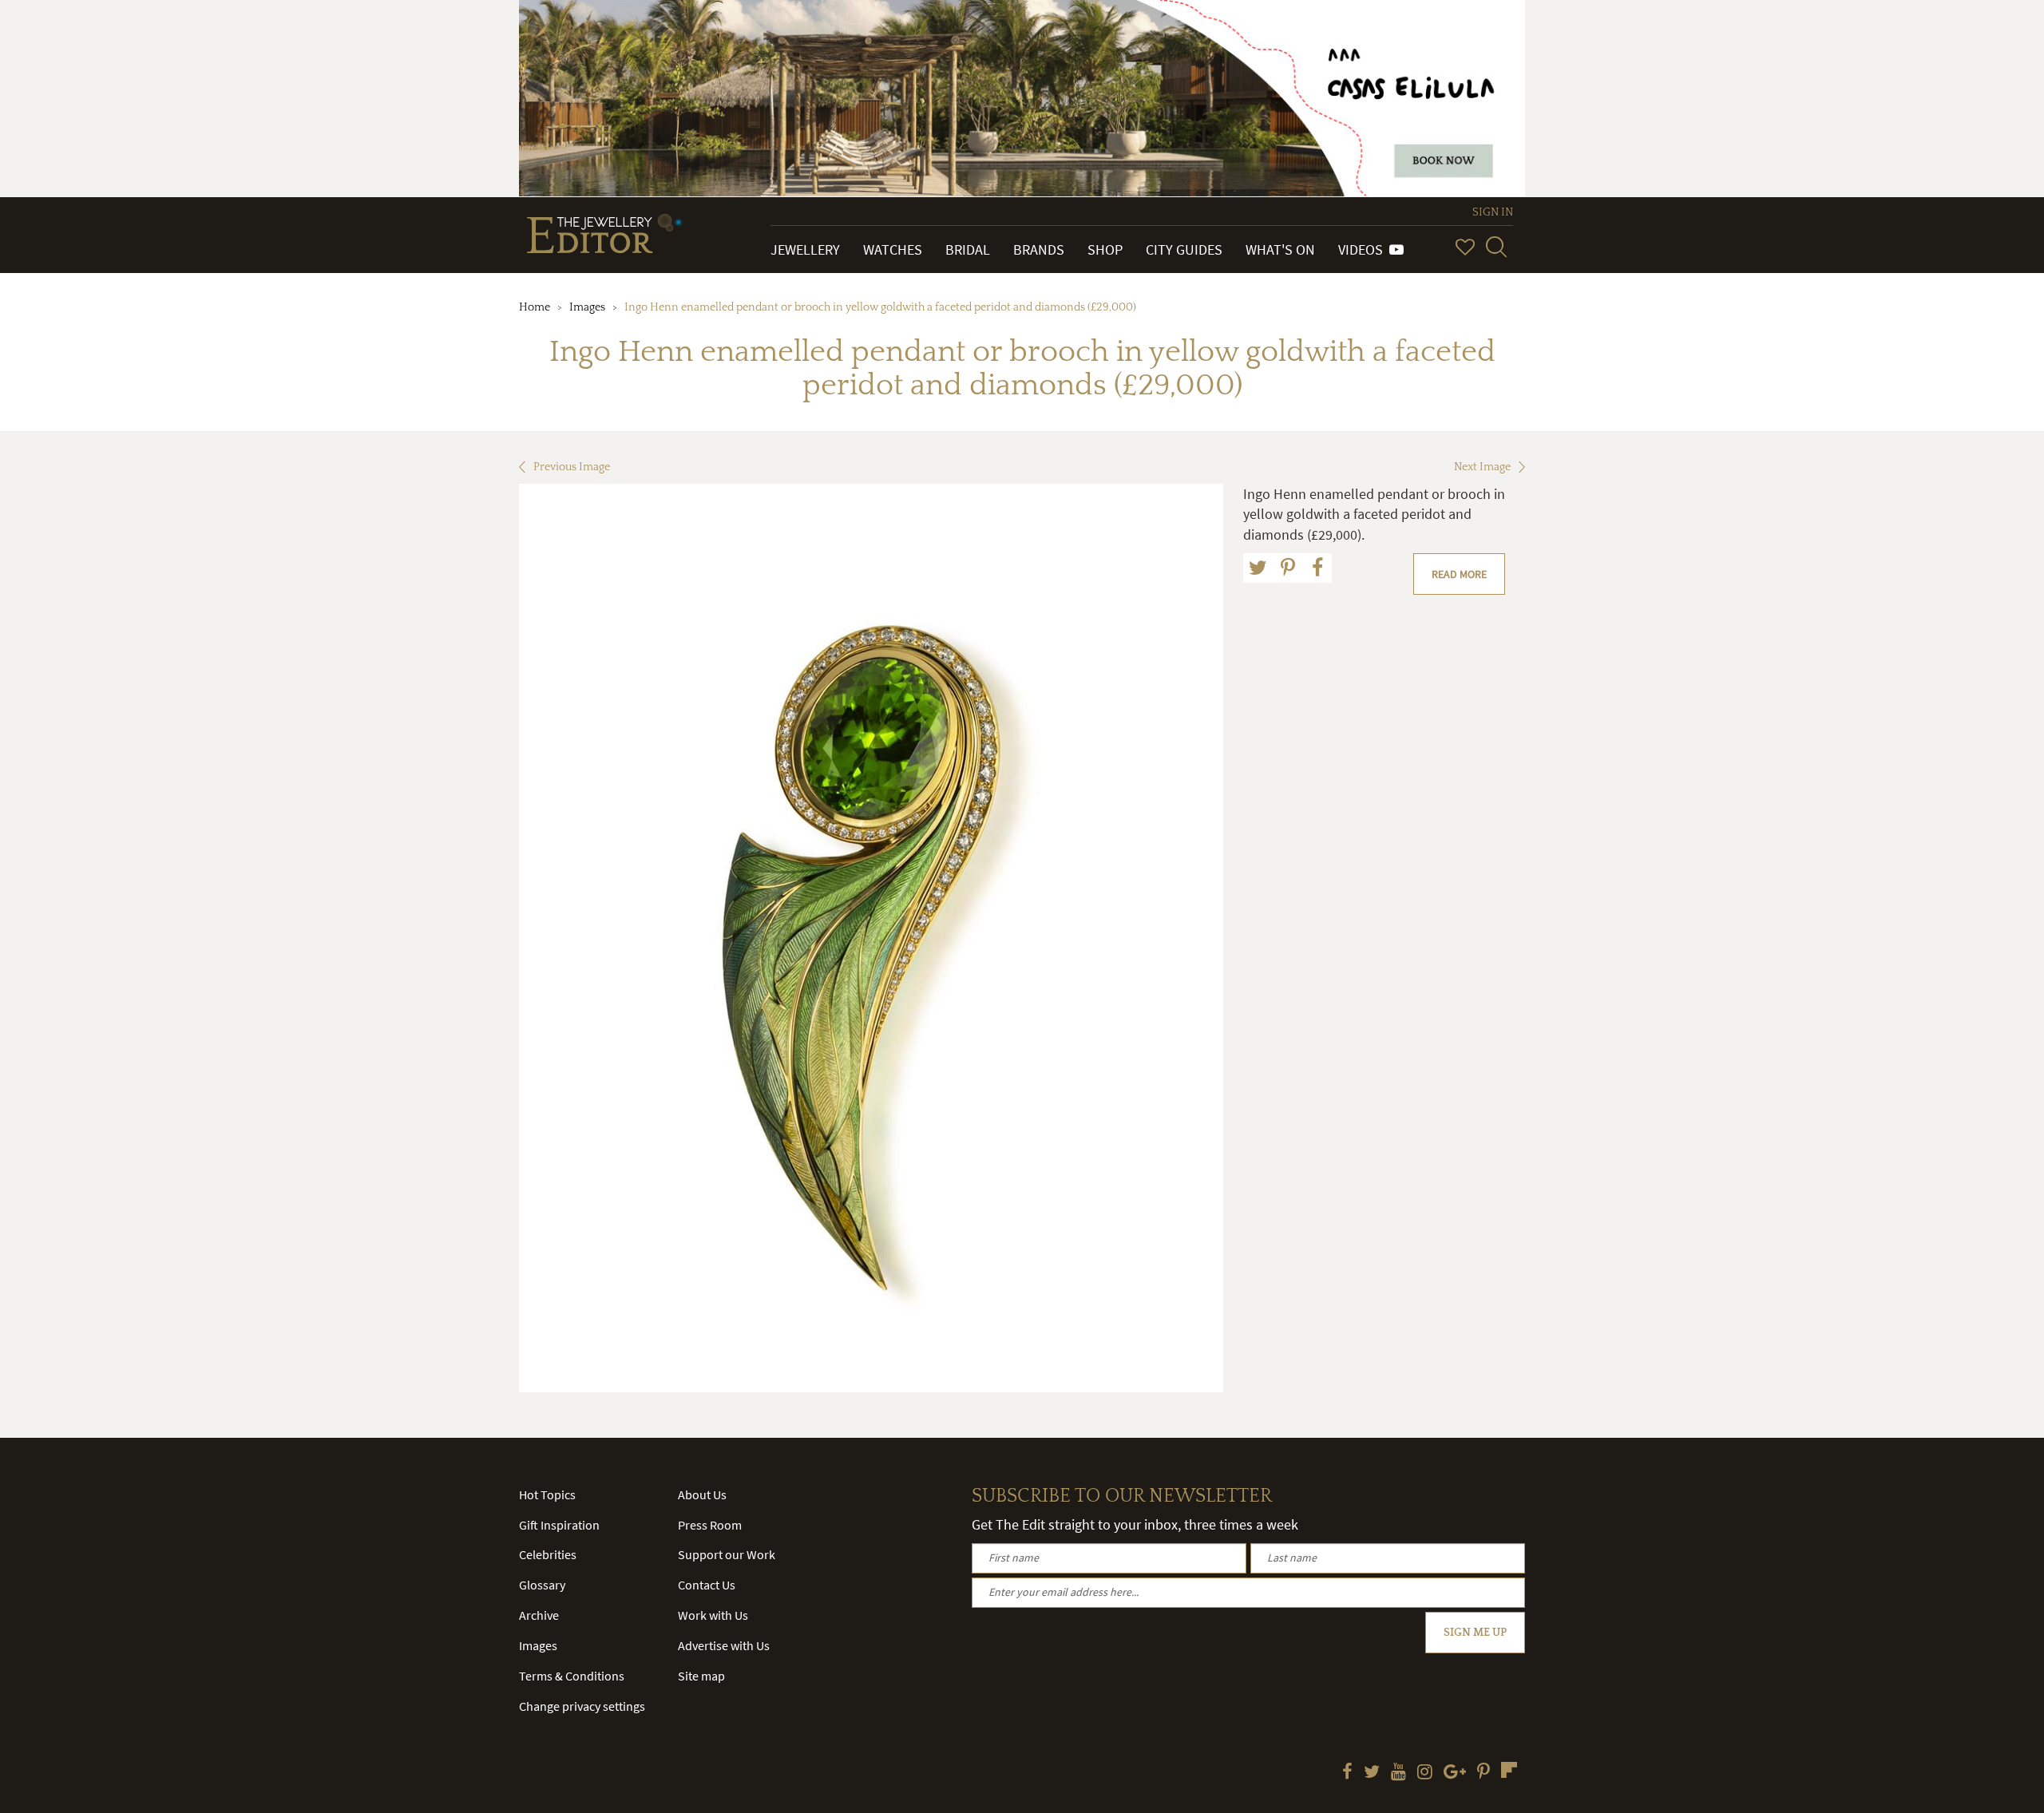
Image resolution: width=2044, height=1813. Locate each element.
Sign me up (1475, 1633)
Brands (1039, 249)
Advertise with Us (724, 1645)
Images (587, 307)
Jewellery (805, 249)
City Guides (1184, 249)
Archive (539, 1615)
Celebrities (548, 1554)
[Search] (1496, 247)
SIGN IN (1493, 212)
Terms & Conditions (572, 1676)
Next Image (1482, 467)
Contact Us (707, 1585)
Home (535, 307)
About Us (702, 1494)
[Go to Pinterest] (1483, 1773)
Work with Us (713, 1615)
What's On (1280, 249)
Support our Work (727, 1554)
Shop (1105, 249)
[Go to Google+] (1455, 1773)
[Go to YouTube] (1398, 1773)
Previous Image (572, 467)
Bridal (968, 249)
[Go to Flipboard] (1509, 1770)
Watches (893, 249)
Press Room (710, 1525)
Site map (701, 1676)
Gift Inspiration (559, 1525)
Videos (1364, 249)
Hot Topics (547, 1494)
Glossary (542, 1585)
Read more (1459, 574)
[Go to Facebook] (1347, 1773)
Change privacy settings (582, 1706)
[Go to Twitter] (1372, 1773)
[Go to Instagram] (1425, 1773)
